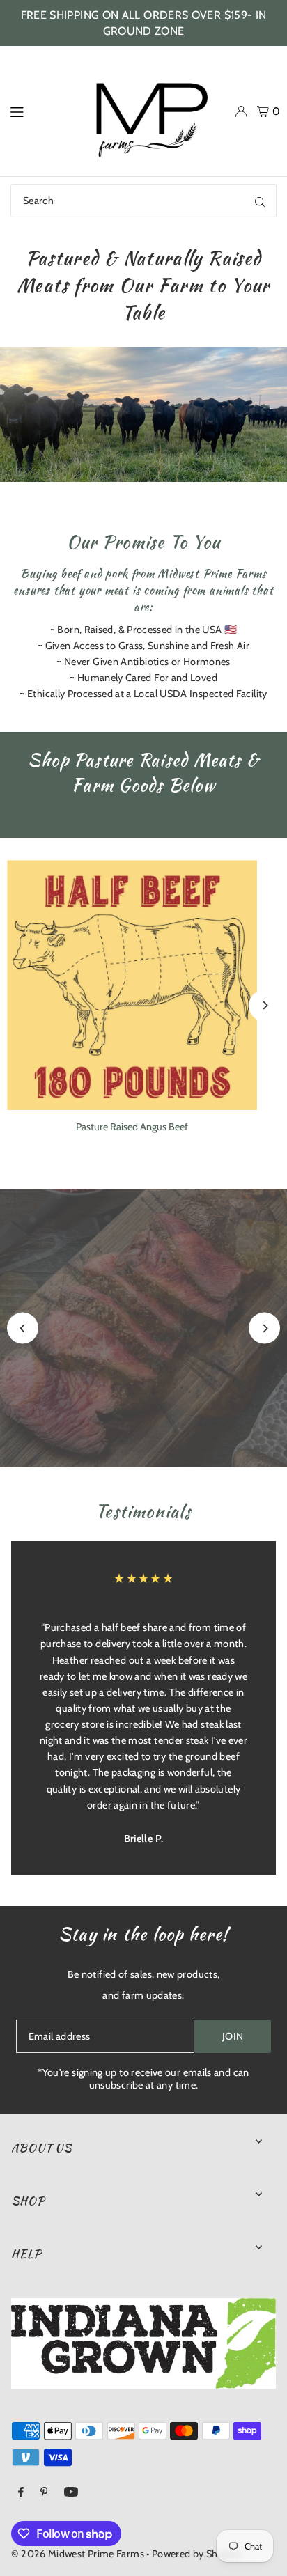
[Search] (260, 201)
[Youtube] (71, 2492)
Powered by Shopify (196, 2554)
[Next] (264, 1005)
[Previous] (23, 1328)
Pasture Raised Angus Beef (132, 1127)
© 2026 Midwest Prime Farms (77, 2554)
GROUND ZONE (144, 31)
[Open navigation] (35, 111)
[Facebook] (21, 2492)
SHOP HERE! (143, 1359)
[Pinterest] (44, 2492)
